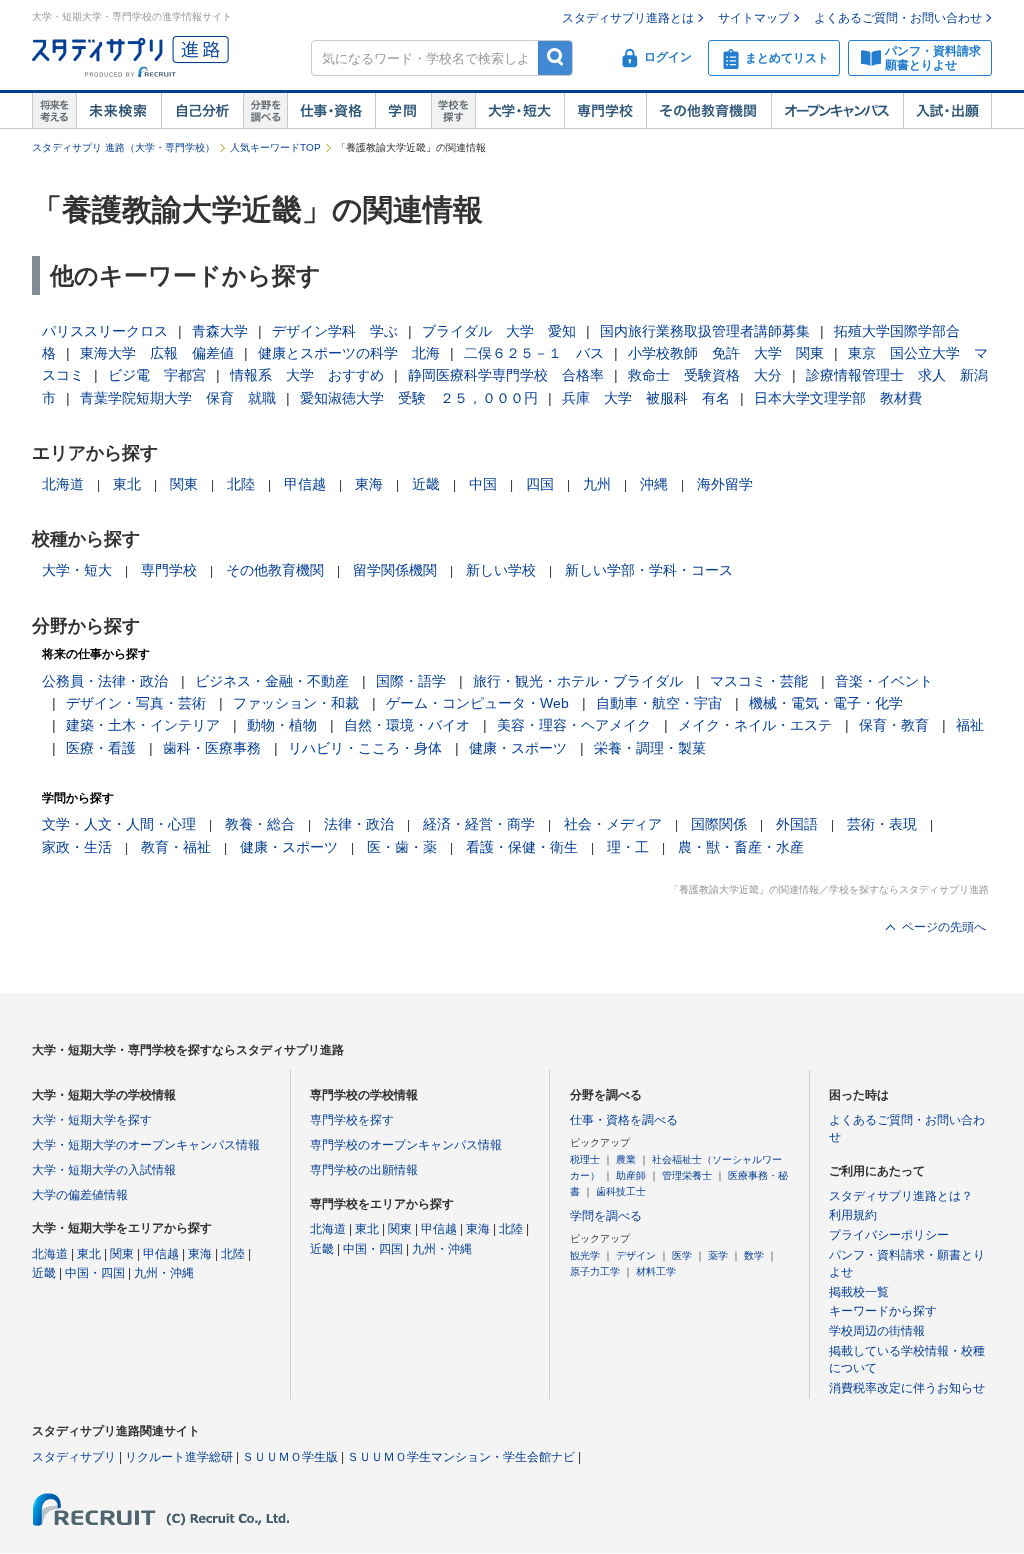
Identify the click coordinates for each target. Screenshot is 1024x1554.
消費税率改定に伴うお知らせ (907, 1388)
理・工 (628, 847)
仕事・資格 (331, 111)
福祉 (970, 725)
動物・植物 (282, 725)
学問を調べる (606, 1216)
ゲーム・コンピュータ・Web (477, 703)
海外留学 (725, 484)
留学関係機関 (395, 570)
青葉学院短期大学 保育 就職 (178, 398)
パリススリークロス (105, 331)
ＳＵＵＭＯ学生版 (290, 1457)
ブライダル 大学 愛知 (499, 331)
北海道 (63, 484)
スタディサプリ (74, 1457)
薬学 (718, 1255)
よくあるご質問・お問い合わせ (898, 18)
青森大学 (220, 331)
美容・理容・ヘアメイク (574, 725)
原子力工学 (595, 1271)
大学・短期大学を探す (92, 1120)
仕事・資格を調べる (624, 1120)
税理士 (585, 1159)
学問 (403, 111)
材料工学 (656, 1271)
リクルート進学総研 (179, 1457)
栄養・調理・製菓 (650, 748)
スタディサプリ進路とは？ (901, 1196)
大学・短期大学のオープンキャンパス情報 (146, 1145)
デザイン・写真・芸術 (136, 703)
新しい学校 (501, 570)
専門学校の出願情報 (364, 1170)
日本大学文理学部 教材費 (838, 398)
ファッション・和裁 (296, 703)
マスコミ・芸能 (759, 681)
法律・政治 (359, 824)
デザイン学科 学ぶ (335, 331)
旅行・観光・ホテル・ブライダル (578, 681)
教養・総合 (260, 824)
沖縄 (654, 484)
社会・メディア (613, 824)
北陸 (241, 484)
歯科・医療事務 (212, 748)
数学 (754, 1255)
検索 (555, 57)
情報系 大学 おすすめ (307, 375)
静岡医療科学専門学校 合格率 (506, 375)
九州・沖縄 (164, 1273)
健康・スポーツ (518, 748)
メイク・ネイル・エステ (755, 725)
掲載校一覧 (859, 1292)
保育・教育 (894, 725)
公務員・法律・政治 (105, 681)
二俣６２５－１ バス (534, 353)
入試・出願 (947, 111)
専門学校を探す (352, 1120)
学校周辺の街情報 (877, 1331)
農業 (626, 1159)
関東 (184, 484)
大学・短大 (519, 111)
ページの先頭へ (944, 927)
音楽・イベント (884, 681)
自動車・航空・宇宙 (659, 703)
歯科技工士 (621, 1191)
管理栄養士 (687, 1175)
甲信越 (305, 484)
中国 (483, 484)
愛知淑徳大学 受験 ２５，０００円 (419, 398)
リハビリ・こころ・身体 (365, 748)
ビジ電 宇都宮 (157, 375)
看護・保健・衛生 (522, 847)
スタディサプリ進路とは (628, 18)
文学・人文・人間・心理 (119, 824)
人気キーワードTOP (275, 147)
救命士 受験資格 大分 (705, 375)
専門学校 (605, 111)
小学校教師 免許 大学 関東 (726, 353)
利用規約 (853, 1215)
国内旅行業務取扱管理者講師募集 (705, 331)
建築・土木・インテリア (143, 725)
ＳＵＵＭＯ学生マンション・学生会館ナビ (461, 1457)
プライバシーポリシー (889, 1235)
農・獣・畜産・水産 (741, 847)
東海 (369, 484)
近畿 (426, 484)
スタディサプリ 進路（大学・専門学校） (123, 147)
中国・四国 (95, 1273)
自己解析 (202, 111)
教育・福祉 (176, 847)
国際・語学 (411, 681)
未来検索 (118, 111)
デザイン (636, 1255)
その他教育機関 (708, 111)
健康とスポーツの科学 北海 (349, 353)
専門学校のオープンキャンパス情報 (406, 1145)
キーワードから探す (883, 1311)
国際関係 (719, 824)
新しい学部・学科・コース (649, 570)
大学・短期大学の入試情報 (104, 1170)
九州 (597, 484)
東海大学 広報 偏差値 (157, 353)
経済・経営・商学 (479, 824)
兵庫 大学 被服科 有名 (646, 398)
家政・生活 (77, 847)
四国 (540, 484)
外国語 (797, 824)
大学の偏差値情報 (80, 1195)
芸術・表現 (882, 824)
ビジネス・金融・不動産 (272, 681)
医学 (682, 1255)
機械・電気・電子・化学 (826, 703)
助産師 (631, 1175)
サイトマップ (754, 18)
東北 (127, 484)
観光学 (585, 1255)
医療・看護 (101, 748)
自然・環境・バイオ (407, 725)
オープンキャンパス (837, 111)
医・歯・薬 (402, 847)
